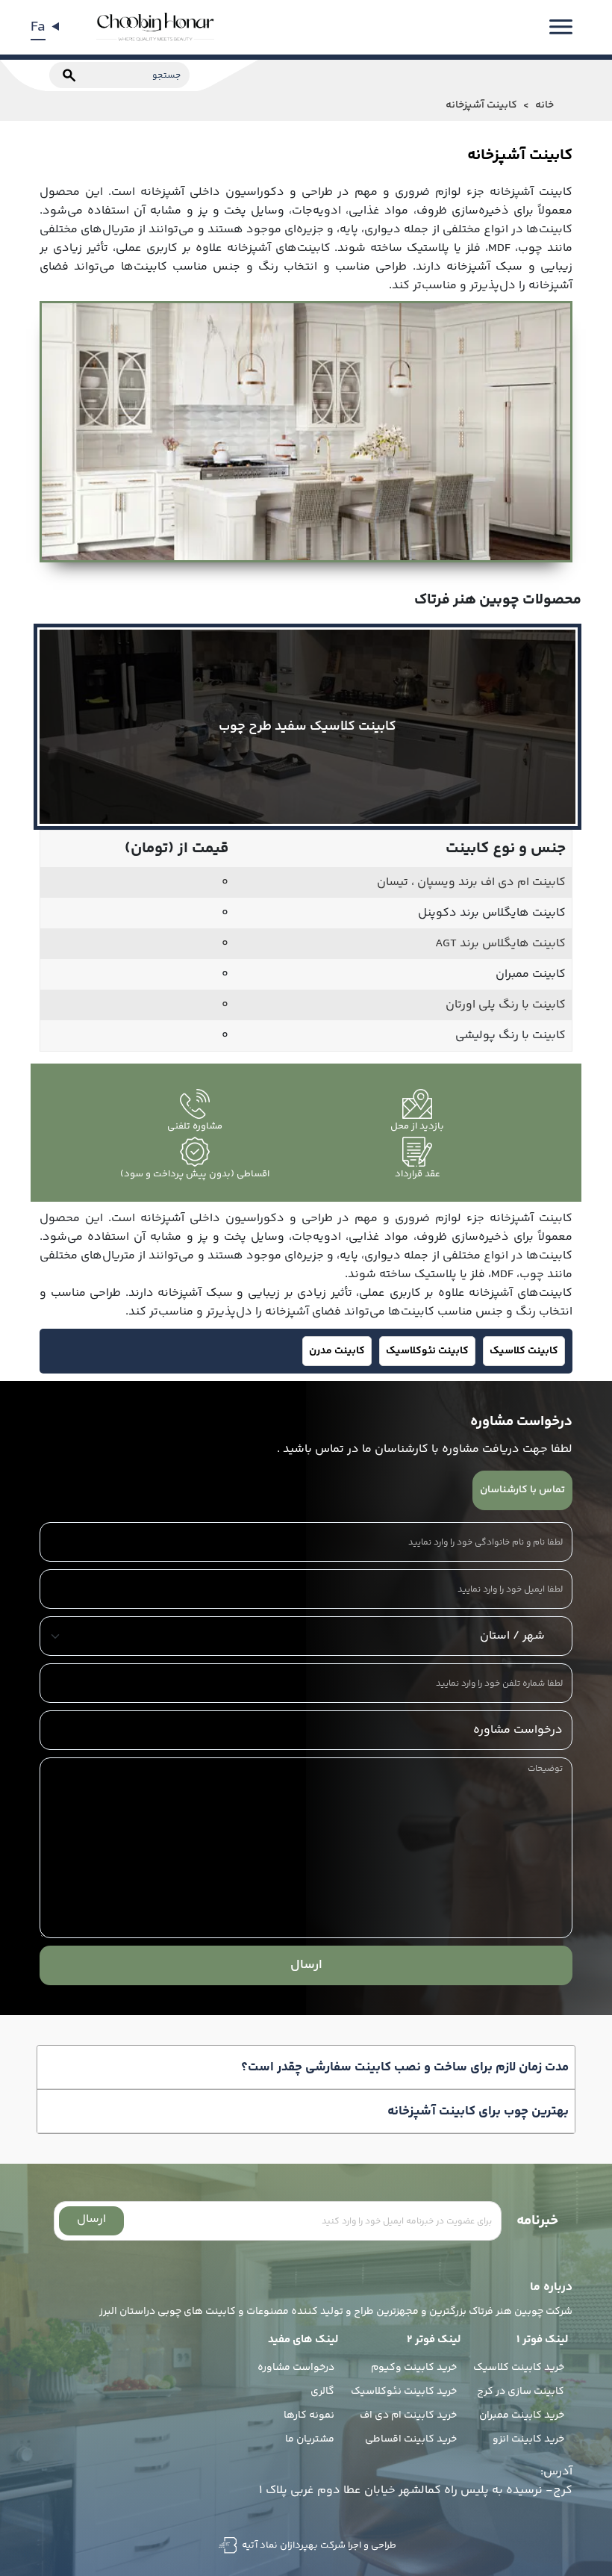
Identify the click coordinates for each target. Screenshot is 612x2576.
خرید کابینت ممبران (522, 2415)
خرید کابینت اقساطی (411, 2439)
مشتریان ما (310, 2439)
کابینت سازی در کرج (521, 2392)
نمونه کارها (309, 2415)
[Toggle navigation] (561, 27)
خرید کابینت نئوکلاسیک (404, 2392)
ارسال (306, 1965)
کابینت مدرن (337, 1351)
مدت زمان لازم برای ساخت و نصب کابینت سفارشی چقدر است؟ (405, 2067)
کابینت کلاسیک (524, 1351)
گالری (322, 2392)
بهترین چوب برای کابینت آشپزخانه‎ (478, 2111)
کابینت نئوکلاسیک (427, 1351)
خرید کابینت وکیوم (414, 2368)
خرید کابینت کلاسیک (519, 2368)
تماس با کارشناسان (522, 1490)
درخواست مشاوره (296, 2368)
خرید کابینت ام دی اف (408, 2415)
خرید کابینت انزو (528, 2439)
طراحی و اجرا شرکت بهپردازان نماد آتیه (318, 2545)
